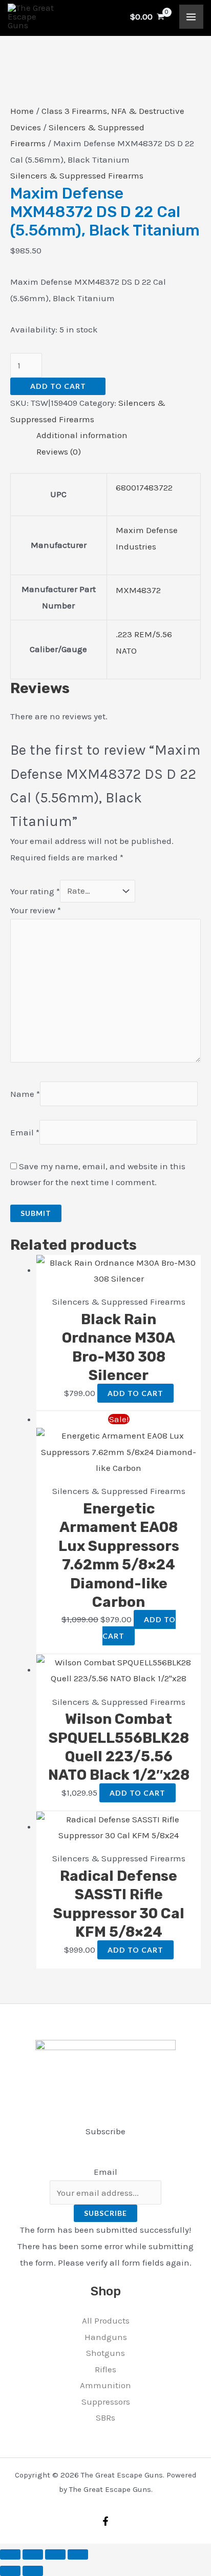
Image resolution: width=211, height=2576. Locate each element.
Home (22, 111)
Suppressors (106, 2402)
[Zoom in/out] (10, 2554)
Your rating (35, 891)
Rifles (105, 2369)
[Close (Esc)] (78, 2554)
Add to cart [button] (135, 1393)
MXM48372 (138, 590)
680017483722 (144, 487)
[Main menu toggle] (192, 17)
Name (25, 1094)
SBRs (105, 2417)
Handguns (106, 2337)
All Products (106, 2321)
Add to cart (58, 386)
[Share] (55, 2554)
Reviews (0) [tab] (59, 451)
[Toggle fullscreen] (33, 2554)
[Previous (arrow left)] (10, 2571)
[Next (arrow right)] (33, 2571)
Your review (36, 910)
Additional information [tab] (82, 435)
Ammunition (105, 2385)
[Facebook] (105, 2521)
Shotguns (105, 2353)
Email (25, 1132)
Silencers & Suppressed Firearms (77, 175)
